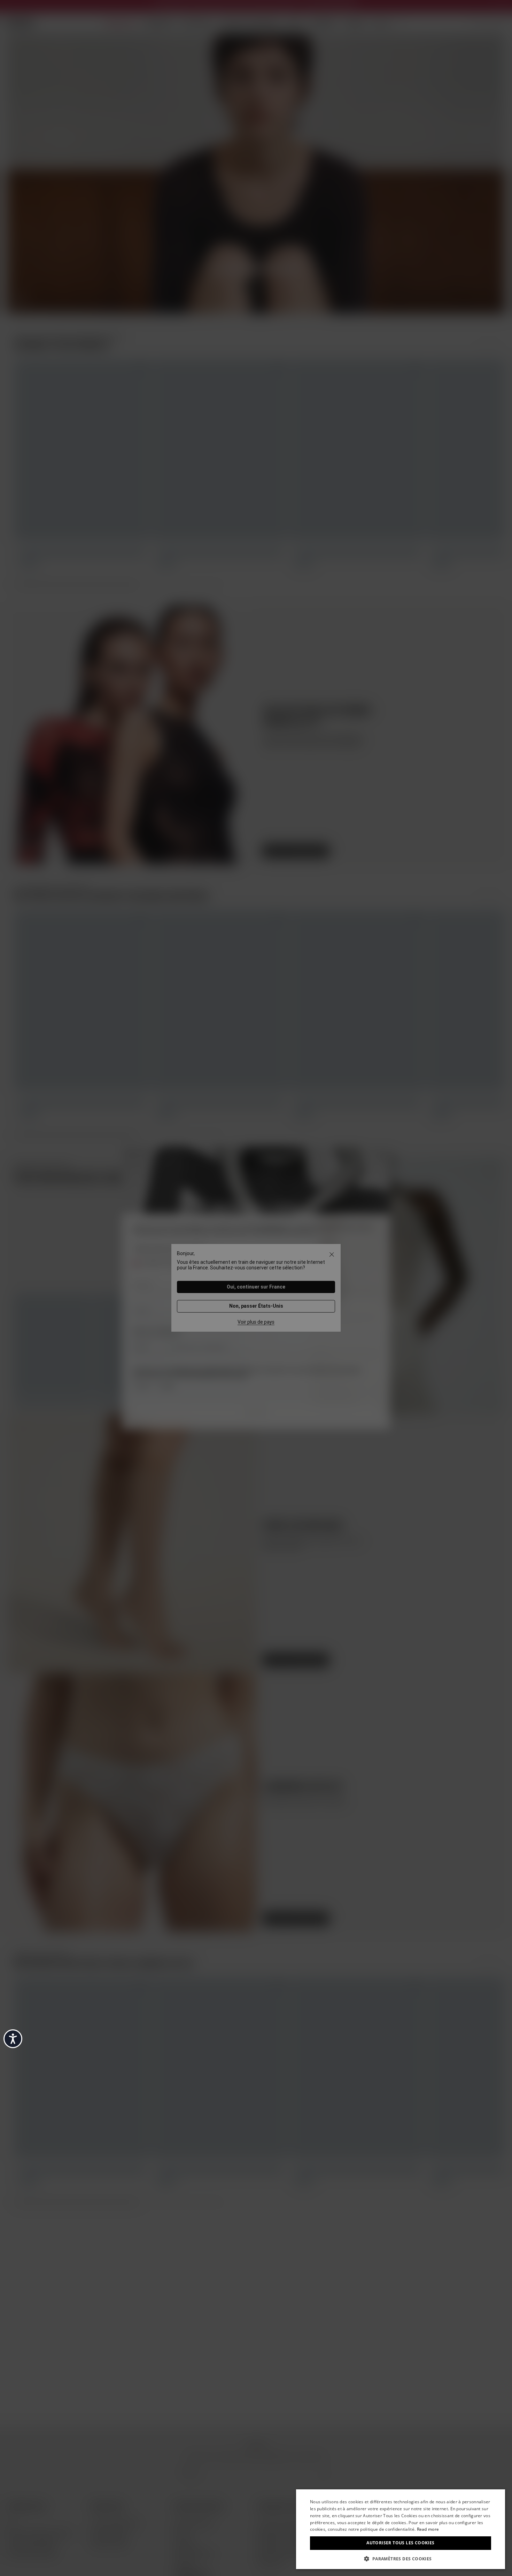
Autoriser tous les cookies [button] (400, 2543)
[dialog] (401, 2529)
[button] (401, 2558)
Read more (428, 2529)
